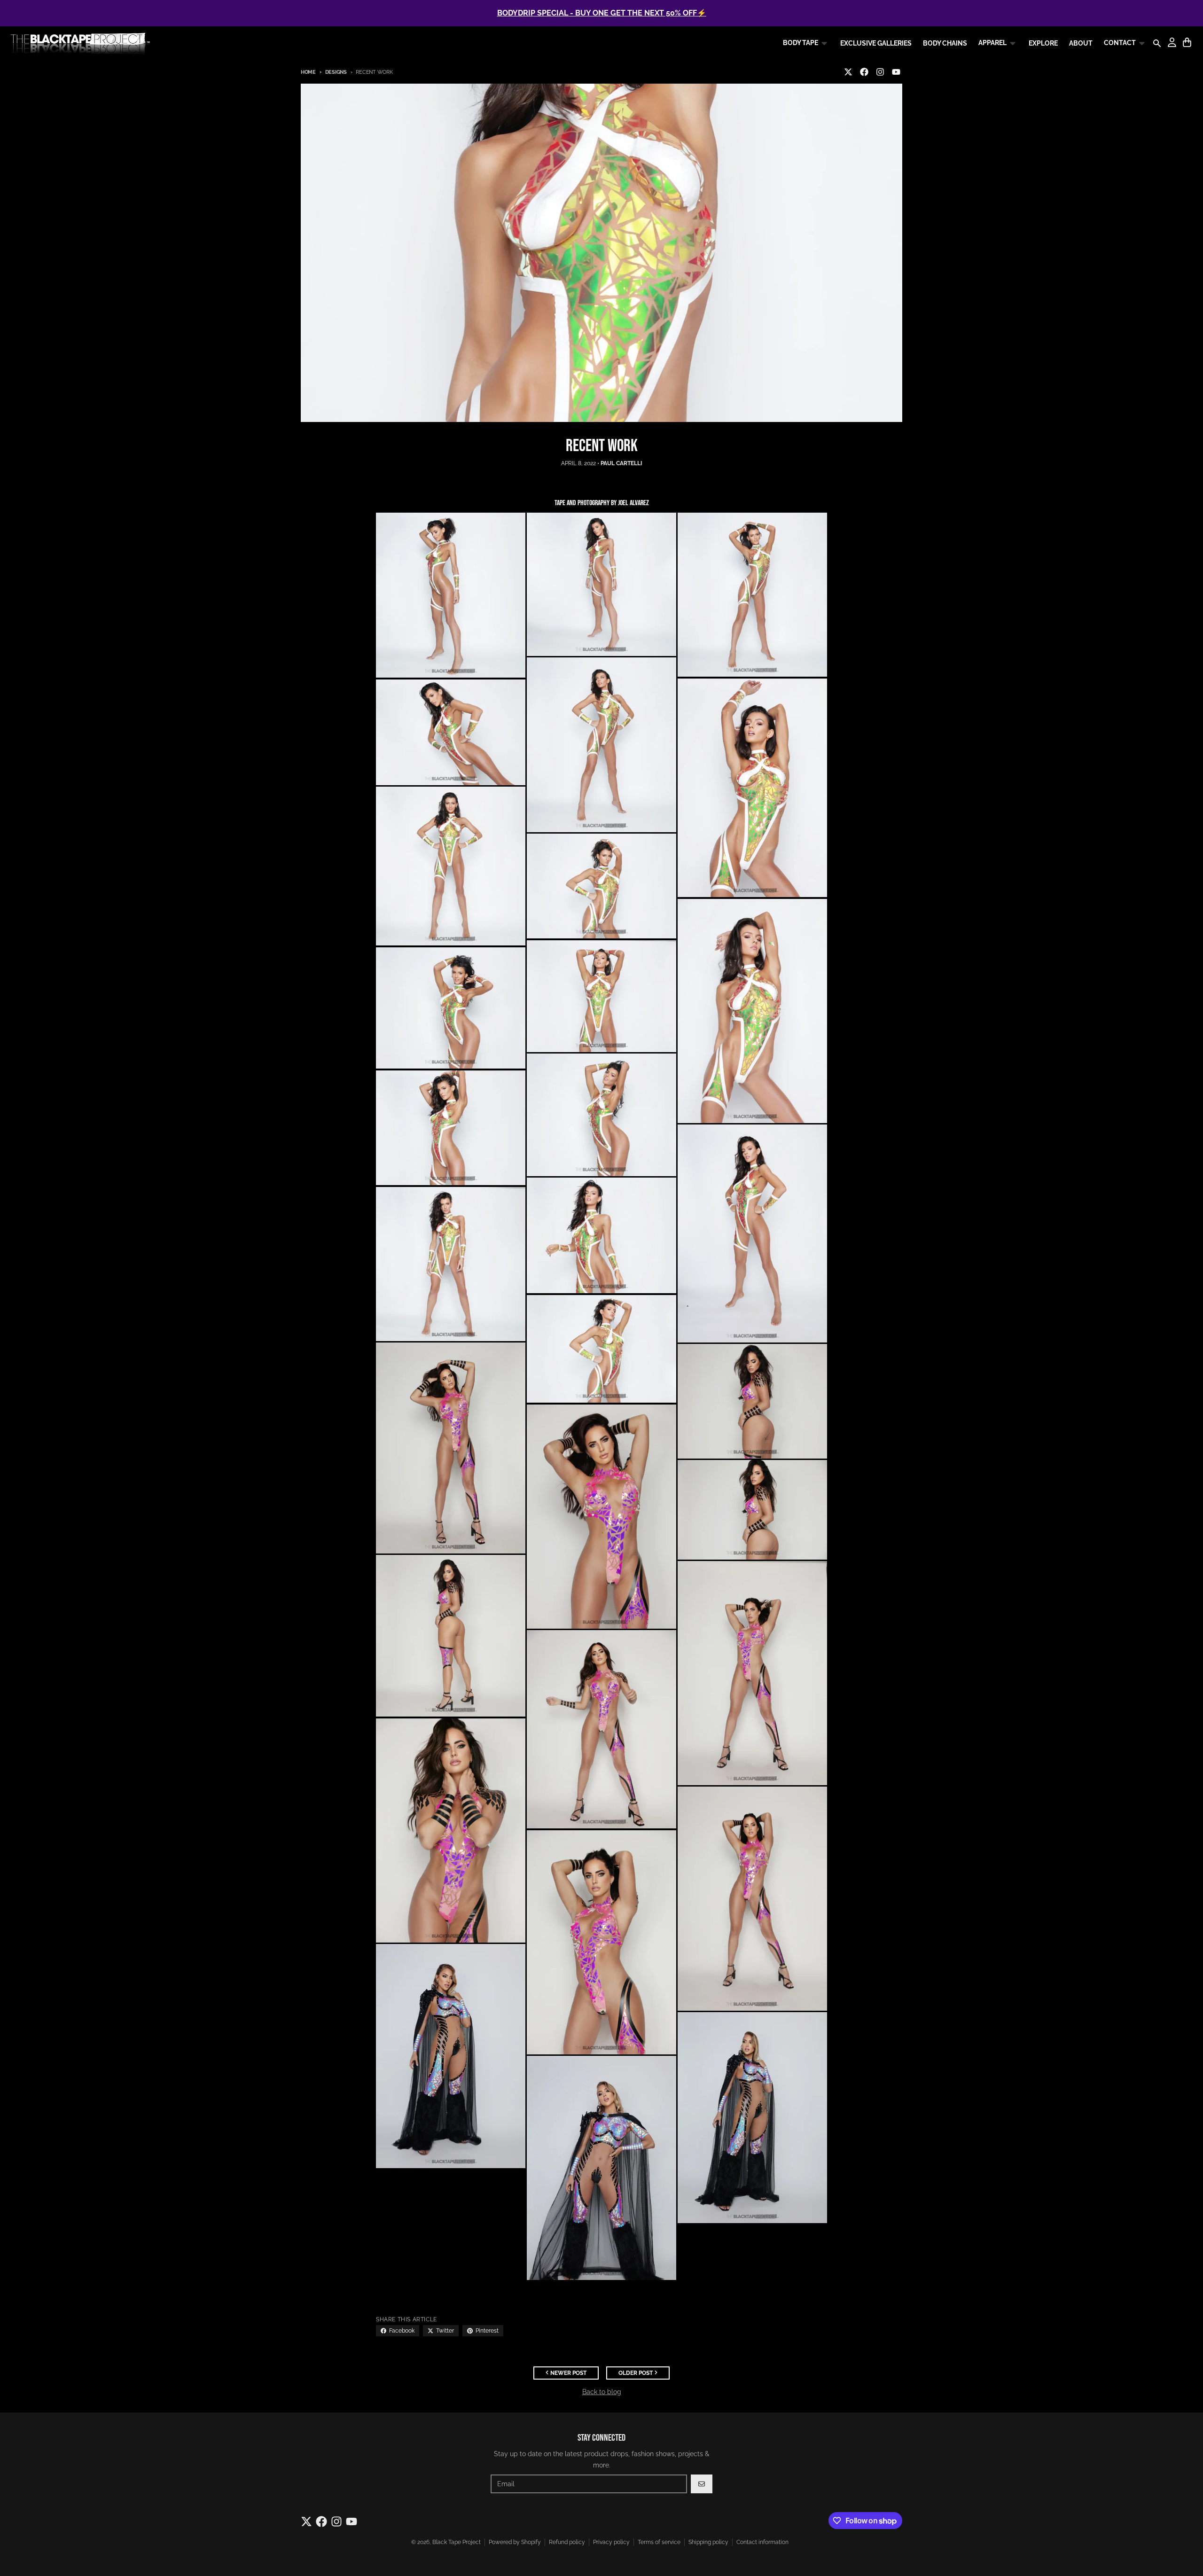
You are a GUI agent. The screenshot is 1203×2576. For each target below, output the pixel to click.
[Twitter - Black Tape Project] (848, 72)
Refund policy (567, 2542)
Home (308, 72)
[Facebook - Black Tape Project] (864, 72)
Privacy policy (611, 2542)
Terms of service (659, 2542)
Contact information (762, 2542)
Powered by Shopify (515, 2542)
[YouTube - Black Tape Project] (896, 72)
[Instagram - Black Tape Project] (880, 72)
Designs (336, 72)
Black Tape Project (457, 2542)
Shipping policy (708, 2542)
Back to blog (602, 2392)
